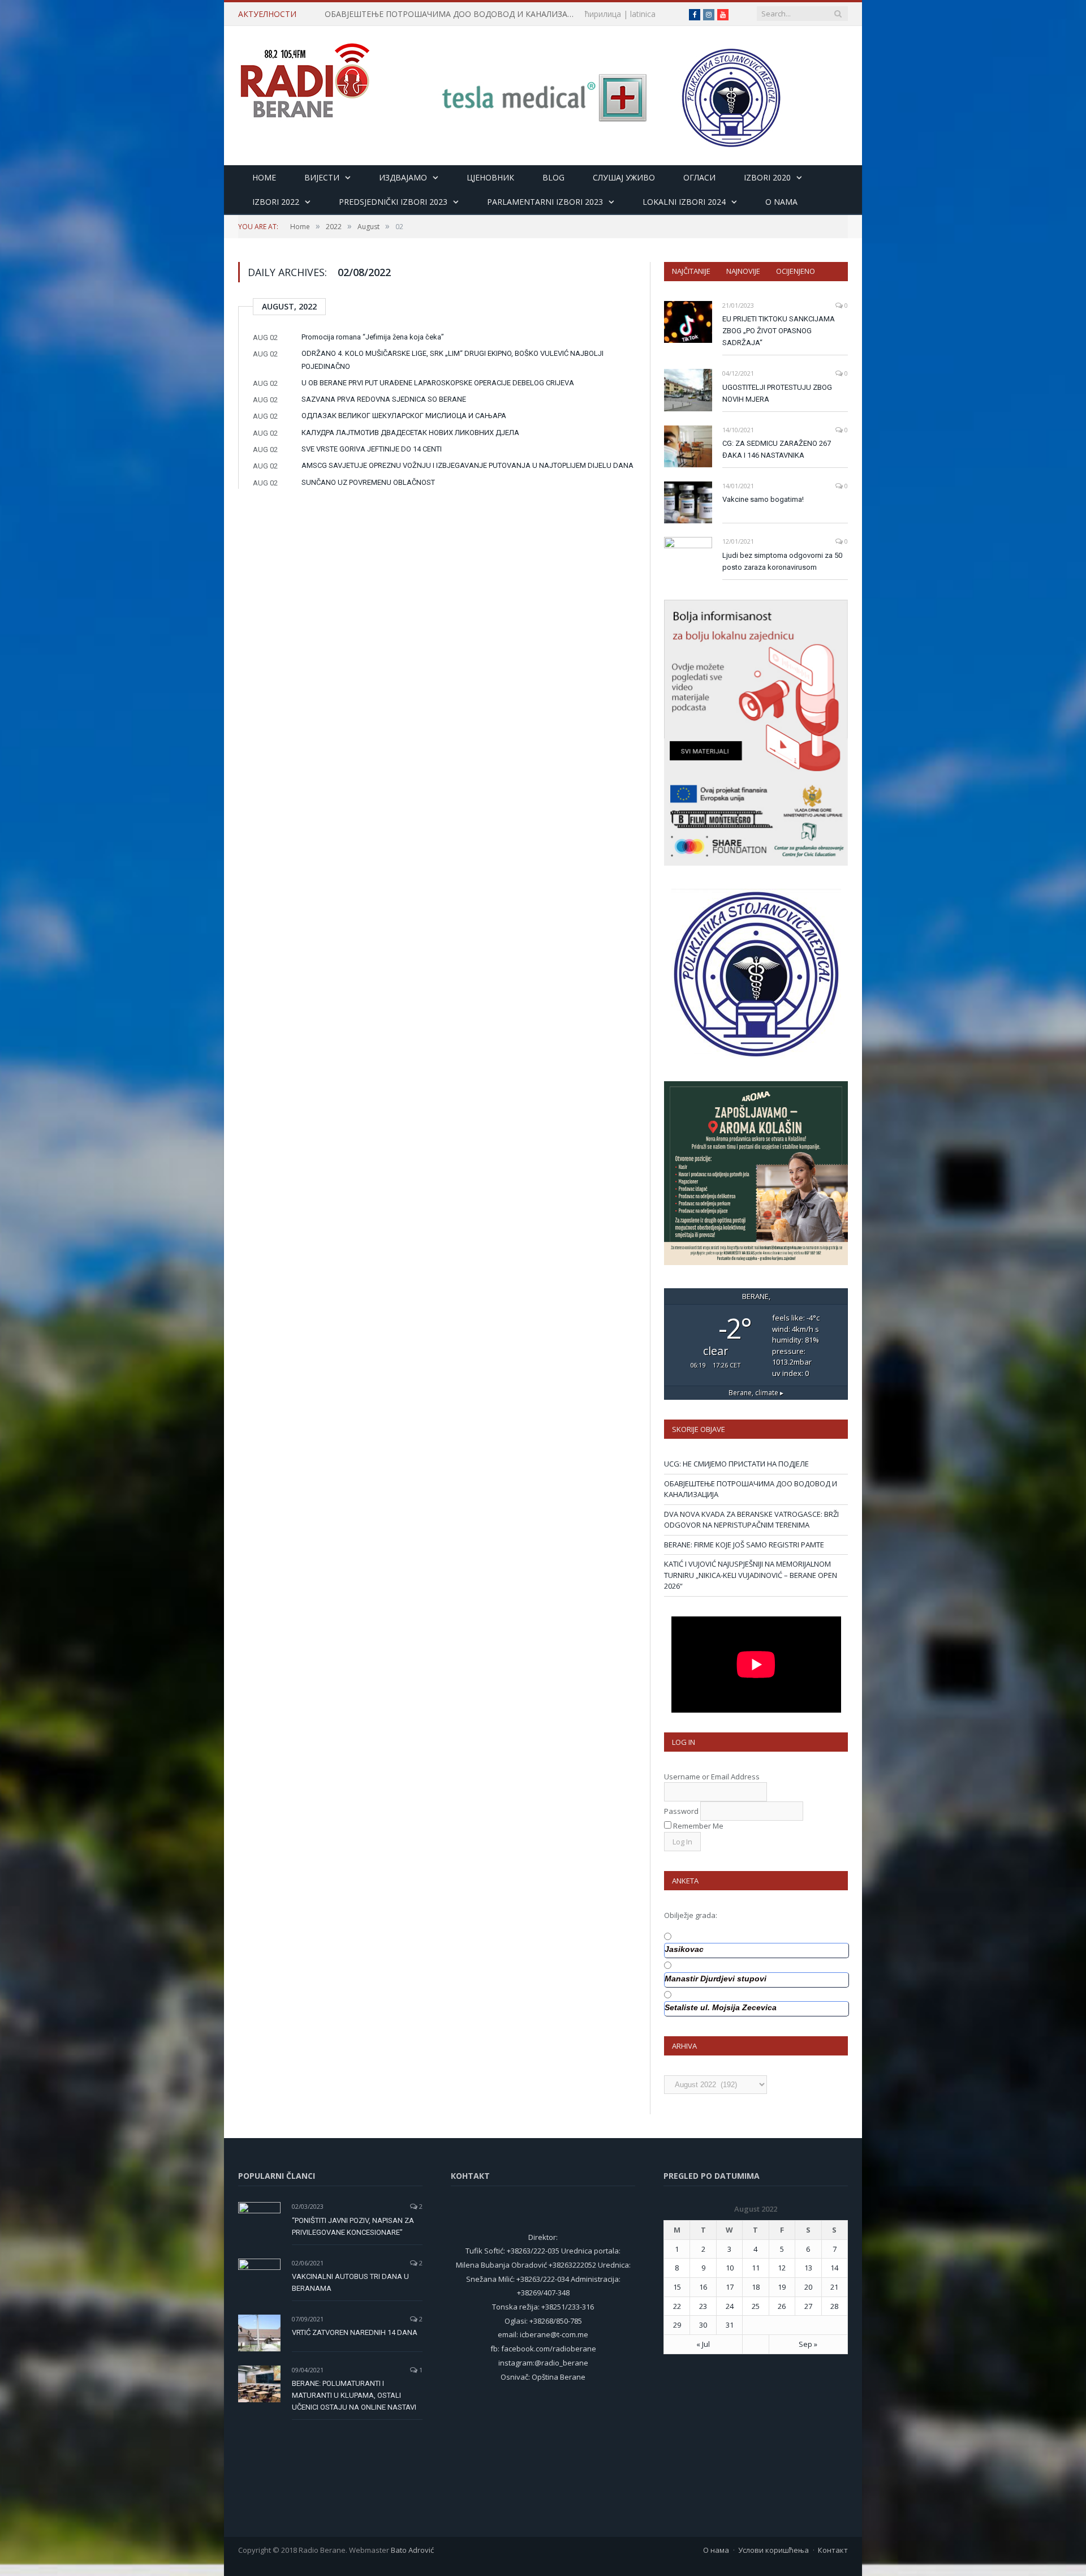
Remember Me (698, 1826)
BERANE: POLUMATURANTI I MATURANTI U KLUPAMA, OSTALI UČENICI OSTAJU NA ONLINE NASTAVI (354, 2395)
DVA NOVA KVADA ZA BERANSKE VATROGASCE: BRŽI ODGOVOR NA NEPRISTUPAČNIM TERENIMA (751, 1520)
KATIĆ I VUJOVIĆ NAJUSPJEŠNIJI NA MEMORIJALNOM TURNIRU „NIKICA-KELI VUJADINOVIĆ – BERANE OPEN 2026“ (751, 1575)
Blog (553, 177)
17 (730, 2287)
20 (808, 2287)
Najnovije (743, 271)
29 (677, 2325)
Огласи (699, 177)
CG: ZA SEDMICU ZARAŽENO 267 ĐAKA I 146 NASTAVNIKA (777, 449)
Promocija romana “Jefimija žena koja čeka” (373, 337)
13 (808, 2268)
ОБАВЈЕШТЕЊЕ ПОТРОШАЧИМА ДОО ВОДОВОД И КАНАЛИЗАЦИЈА (455, 14)
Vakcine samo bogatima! (763, 499)
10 (730, 2268)
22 (677, 2306)
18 (756, 2287)
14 (834, 2268)
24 (730, 2306)
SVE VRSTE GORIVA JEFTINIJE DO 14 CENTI (372, 449)
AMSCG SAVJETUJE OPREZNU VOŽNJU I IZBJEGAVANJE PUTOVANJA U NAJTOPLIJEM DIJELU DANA (467, 465)
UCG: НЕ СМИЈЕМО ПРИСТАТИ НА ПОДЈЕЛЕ (736, 1464)
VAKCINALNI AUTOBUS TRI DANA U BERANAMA (350, 2282)
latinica (643, 14)
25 (756, 2306)
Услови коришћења (773, 2550)
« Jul (703, 2344)
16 (703, 2287)
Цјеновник (490, 177)
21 (834, 2287)
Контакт (833, 2550)
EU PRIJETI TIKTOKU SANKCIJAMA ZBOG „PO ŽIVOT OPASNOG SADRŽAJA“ (779, 331)
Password (681, 1811)
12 (782, 2268)
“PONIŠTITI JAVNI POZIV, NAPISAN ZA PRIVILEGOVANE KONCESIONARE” (353, 2226)
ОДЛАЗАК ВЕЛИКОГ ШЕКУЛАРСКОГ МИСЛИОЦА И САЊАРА (404, 416)
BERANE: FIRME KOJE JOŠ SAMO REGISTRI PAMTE (744, 1545)
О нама (716, 2550)
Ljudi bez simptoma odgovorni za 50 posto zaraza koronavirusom (782, 561)
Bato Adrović (412, 2550)
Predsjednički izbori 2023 (393, 202)
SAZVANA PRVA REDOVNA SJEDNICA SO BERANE (384, 399)
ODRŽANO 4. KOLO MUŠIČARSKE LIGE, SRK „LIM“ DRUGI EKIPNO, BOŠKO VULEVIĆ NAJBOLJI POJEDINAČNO (453, 360)
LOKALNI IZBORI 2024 (684, 202)
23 (703, 2306)
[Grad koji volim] (305, 76)
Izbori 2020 (767, 177)
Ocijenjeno (796, 271)
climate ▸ (756, 1392)
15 (677, 2287)
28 (834, 2306)
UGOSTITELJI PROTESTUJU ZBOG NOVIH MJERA (777, 393)
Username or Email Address (712, 1777)
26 (782, 2306)
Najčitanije (691, 271)
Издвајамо (403, 177)
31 (730, 2325)
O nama (781, 202)
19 (782, 2287)
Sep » (808, 2344)
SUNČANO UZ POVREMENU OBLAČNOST (368, 482)
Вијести (322, 177)
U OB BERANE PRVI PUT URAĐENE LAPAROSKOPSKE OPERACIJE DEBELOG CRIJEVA (438, 383)
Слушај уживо (624, 177)
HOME (264, 177)
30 (703, 2325)
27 (808, 2306)
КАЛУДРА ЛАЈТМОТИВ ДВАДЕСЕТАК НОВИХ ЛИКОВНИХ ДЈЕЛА (410, 433)
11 (756, 2268)
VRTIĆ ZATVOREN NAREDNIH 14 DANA (355, 2332)
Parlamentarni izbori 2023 (545, 202)
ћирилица (603, 14)
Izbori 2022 (276, 202)
